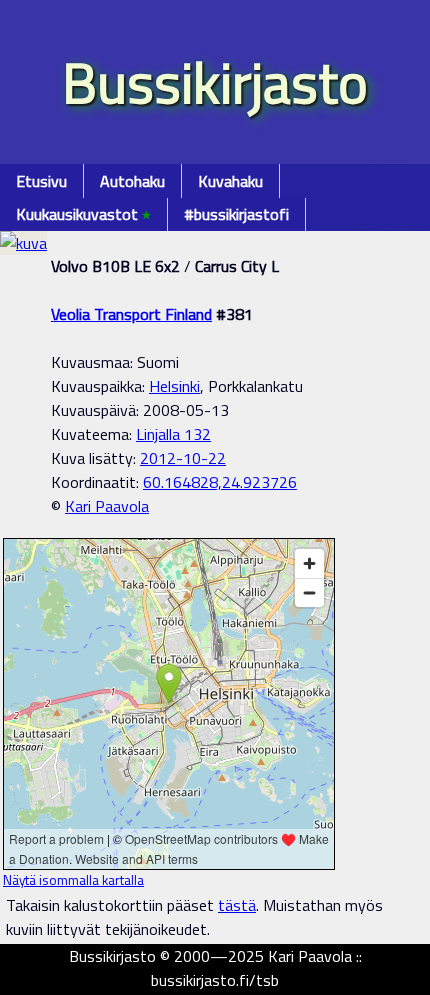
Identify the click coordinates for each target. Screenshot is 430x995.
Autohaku (132, 181)
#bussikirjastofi (236, 214)
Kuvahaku (230, 181)
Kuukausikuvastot (83, 214)
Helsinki (174, 386)
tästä (237, 905)
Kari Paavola (107, 506)
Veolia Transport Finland (131, 314)
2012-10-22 (183, 458)
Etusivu (41, 181)
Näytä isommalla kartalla (73, 880)
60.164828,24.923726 (220, 482)
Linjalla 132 (173, 434)
